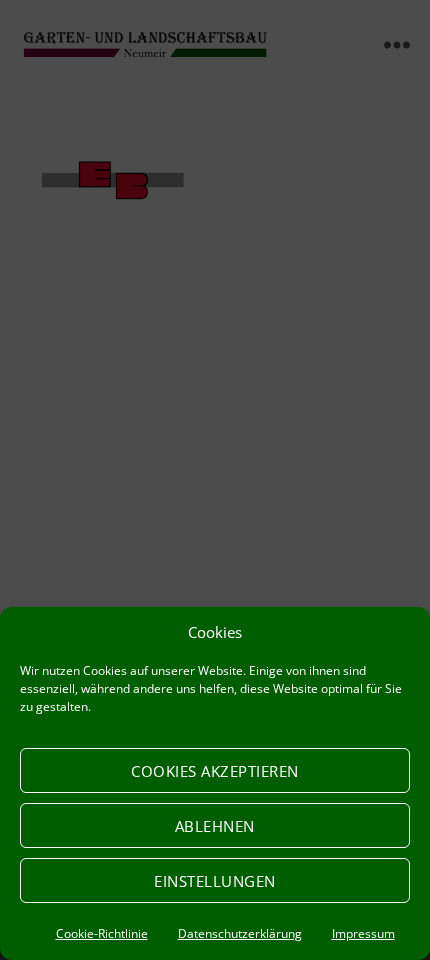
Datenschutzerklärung (240, 933)
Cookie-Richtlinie (102, 933)
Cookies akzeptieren (215, 771)
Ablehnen (215, 826)
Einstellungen (215, 881)
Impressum (363, 933)
